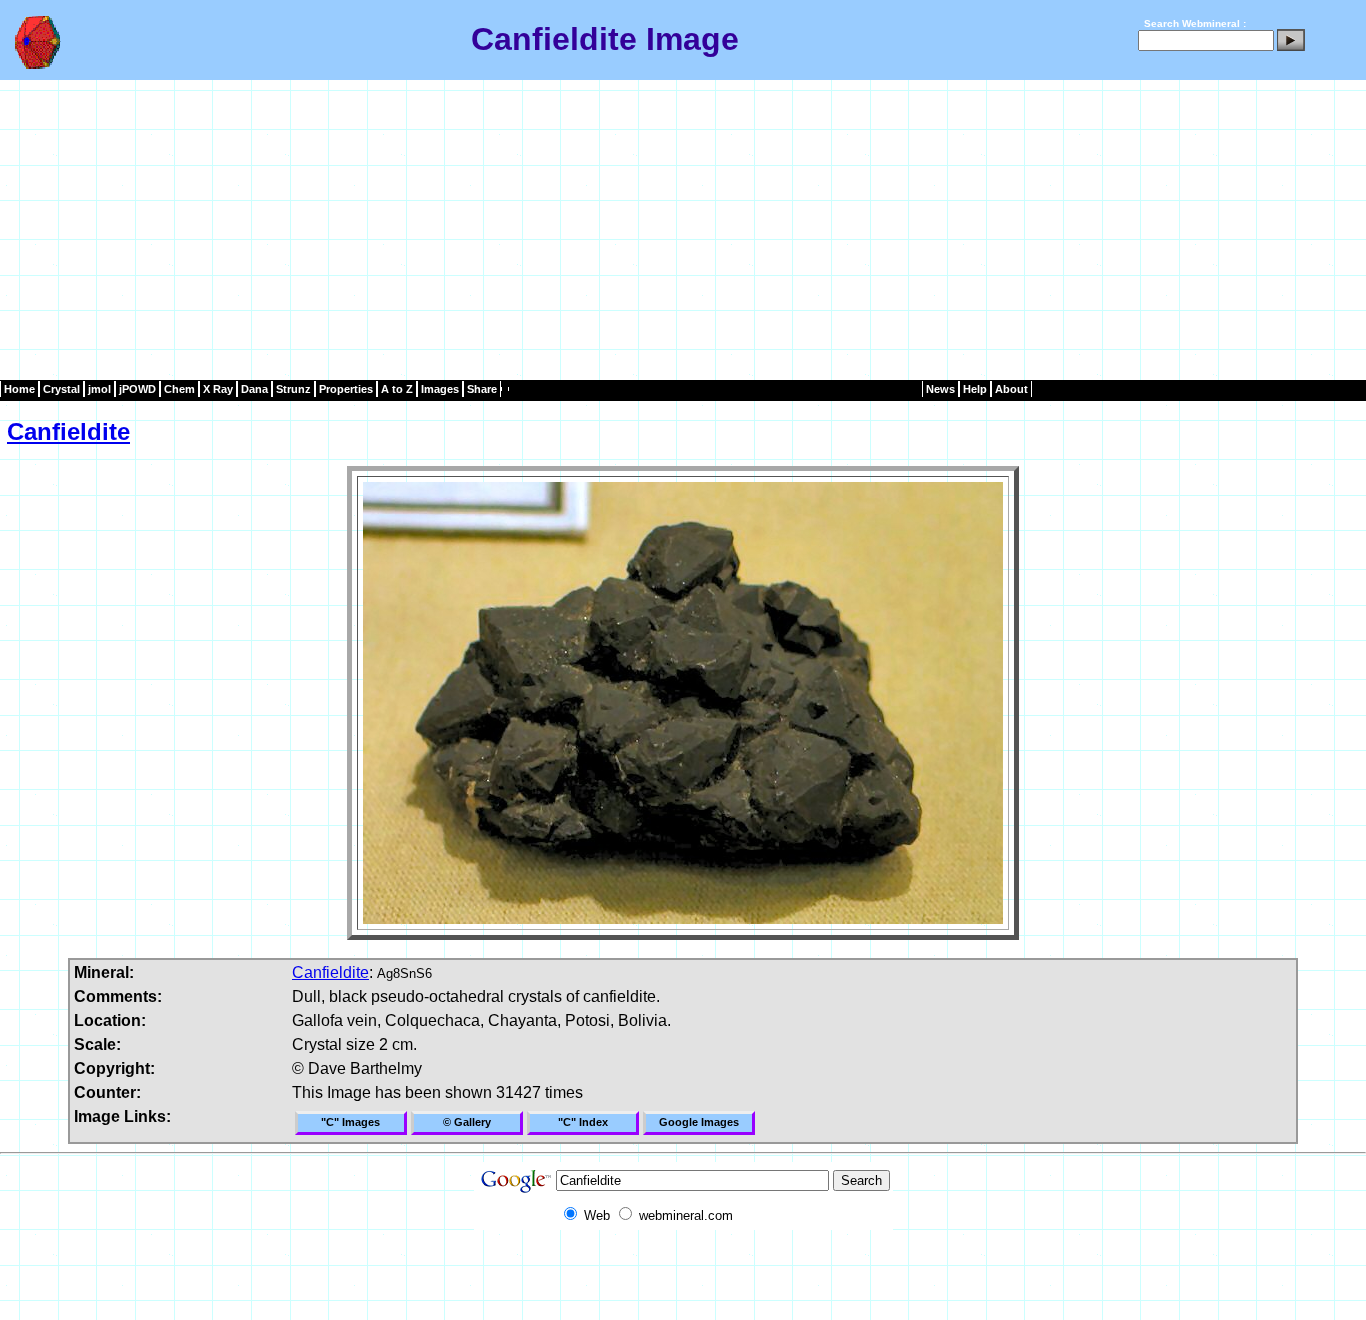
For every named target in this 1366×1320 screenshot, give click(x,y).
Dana (254, 389)
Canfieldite (68, 431)
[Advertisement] (683, 230)
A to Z (397, 389)
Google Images (699, 1122)
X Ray (218, 389)
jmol (99, 389)
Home (19, 389)
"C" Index (583, 1122)
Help (975, 389)
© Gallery (467, 1122)
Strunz (293, 389)
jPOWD (137, 389)
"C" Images (350, 1122)
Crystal (61, 389)
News (940, 389)
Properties (346, 389)
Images (440, 389)
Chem (179, 389)
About (1011, 389)
